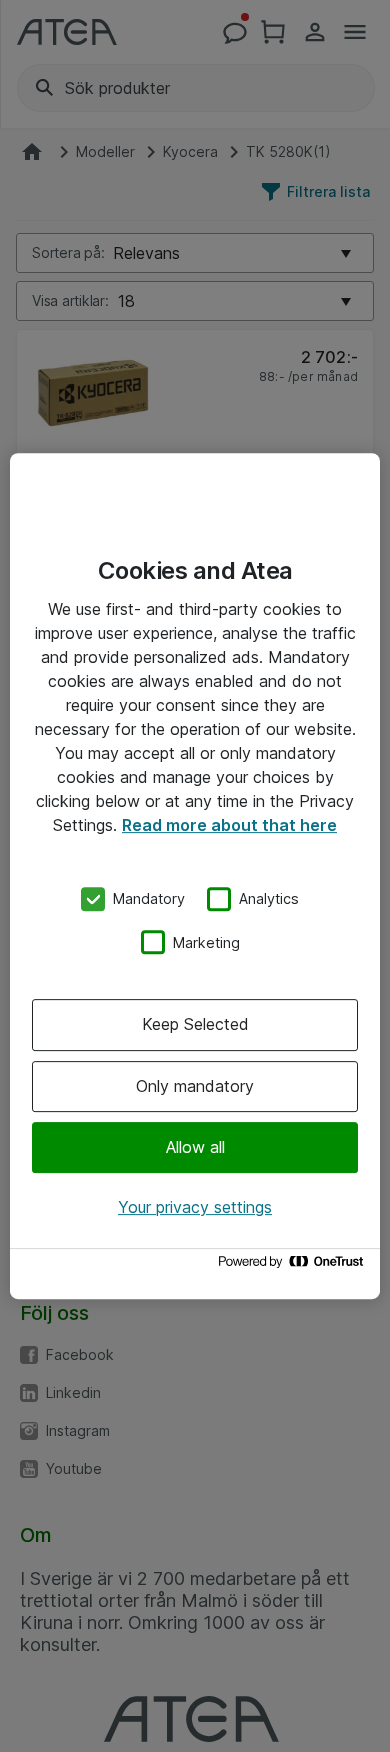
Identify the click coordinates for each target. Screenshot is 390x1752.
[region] (195, 876)
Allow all (195, 1147)
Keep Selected (195, 1024)
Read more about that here (229, 825)
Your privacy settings (195, 1207)
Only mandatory (195, 1086)
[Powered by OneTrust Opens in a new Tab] (294, 1266)
